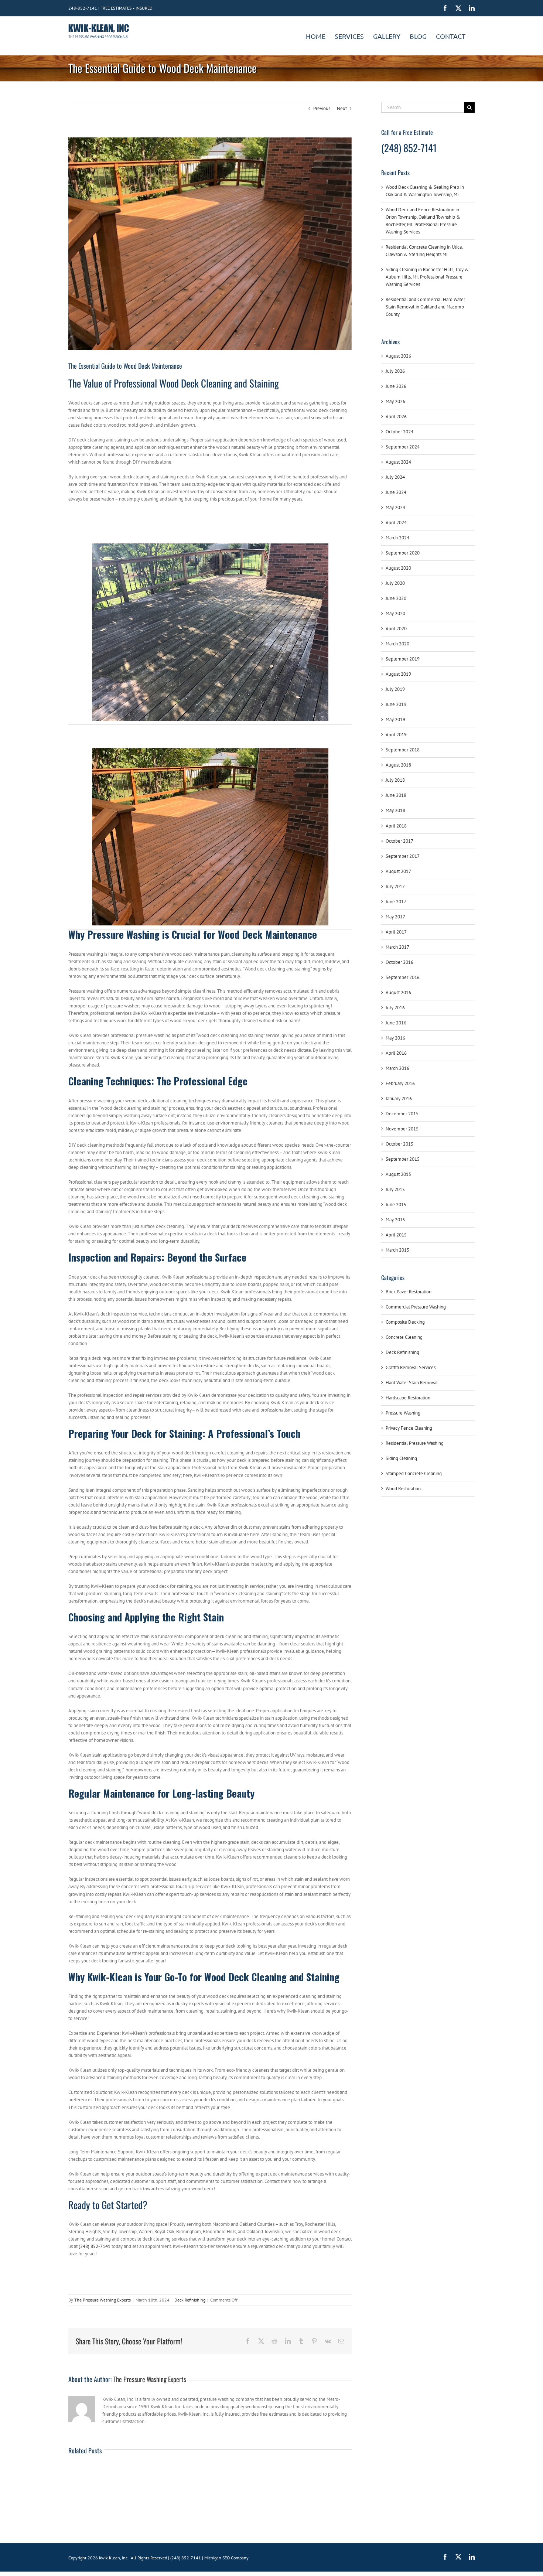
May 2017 (395, 917)
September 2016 (403, 977)
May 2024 (395, 507)
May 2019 (395, 719)
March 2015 (397, 1250)
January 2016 (399, 1098)
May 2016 (395, 1038)
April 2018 (396, 826)
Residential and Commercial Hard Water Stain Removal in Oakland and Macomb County (425, 307)
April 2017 (396, 932)
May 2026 (395, 401)
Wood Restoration (403, 1489)
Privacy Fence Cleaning (409, 1428)
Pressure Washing (403, 1413)
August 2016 (398, 992)
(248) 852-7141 (95, 2246)
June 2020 (396, 598)
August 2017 (398, 871)
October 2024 (399, 432)
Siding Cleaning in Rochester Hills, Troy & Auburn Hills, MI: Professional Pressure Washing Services (427, 277)
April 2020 (396, 629)
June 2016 (396, 1023)
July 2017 (395, 886)
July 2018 (395, 780)
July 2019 (395, 689)
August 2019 (398, 674)
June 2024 (396, 492)
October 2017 (399, 841)
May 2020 (395, 613)
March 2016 (397, 1068)
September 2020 (403, 553)
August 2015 (398, 1174)
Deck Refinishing (190, 2300)
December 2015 (402, 1114)
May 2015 (395, 1220)
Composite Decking (405, 1322)
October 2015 (399, 1144)
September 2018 (403, 750)
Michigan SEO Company (226, 2558)
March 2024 (397, 538)
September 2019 (403, 659)
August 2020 (398, 568)
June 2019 (396, 704)
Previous (322, 108)
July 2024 (395, 477)
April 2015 (396, 1235)
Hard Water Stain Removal (412, 1383)
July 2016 (395, 1008)
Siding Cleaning (401, 1458)
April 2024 (396, 523)
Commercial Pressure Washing (416, 1307)
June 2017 (396, 902)
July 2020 (395, 583)
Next (342, 108)
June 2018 (396, 795)
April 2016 (396, 1053)
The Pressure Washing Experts (103, 2300)
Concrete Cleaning (404, 1337)
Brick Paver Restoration (409, 1292)
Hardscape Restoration (408, 1398)
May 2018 (395, 810)
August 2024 (398, 462)
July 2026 (395, 371)
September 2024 (403, 447)
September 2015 (403, 1159)
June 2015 (396, 1205)
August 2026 (398, 356)
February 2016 (400, 1083)
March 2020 (397, 644)
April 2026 (396, 417)
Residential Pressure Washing (415, 1443)
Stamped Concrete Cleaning (414, 1473)
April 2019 (396, 735)
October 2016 (399, 962)
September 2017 (403, 856)
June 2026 (396, 386)
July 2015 (395, 1189)
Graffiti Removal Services (411, 1367)
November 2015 (402, 1129)
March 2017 (397, 947)
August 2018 (398, 765)
